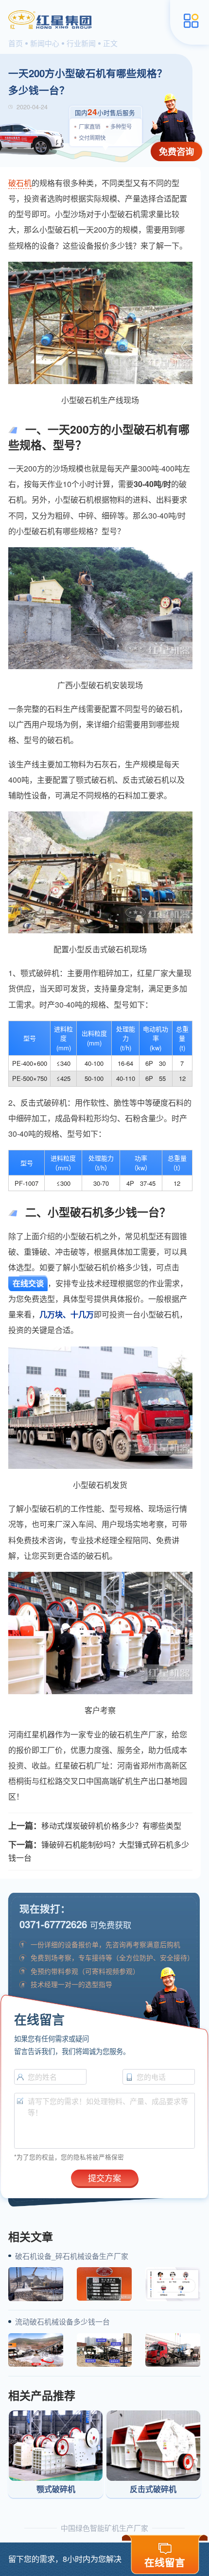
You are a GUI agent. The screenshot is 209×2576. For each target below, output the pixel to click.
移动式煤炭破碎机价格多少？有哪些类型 (111, 1826)
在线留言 (165, 2562)
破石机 (20, 183)
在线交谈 (28, 1283)
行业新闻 (81, 43)
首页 (16, 43)
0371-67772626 (53, 1924)
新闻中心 (45, 43)
